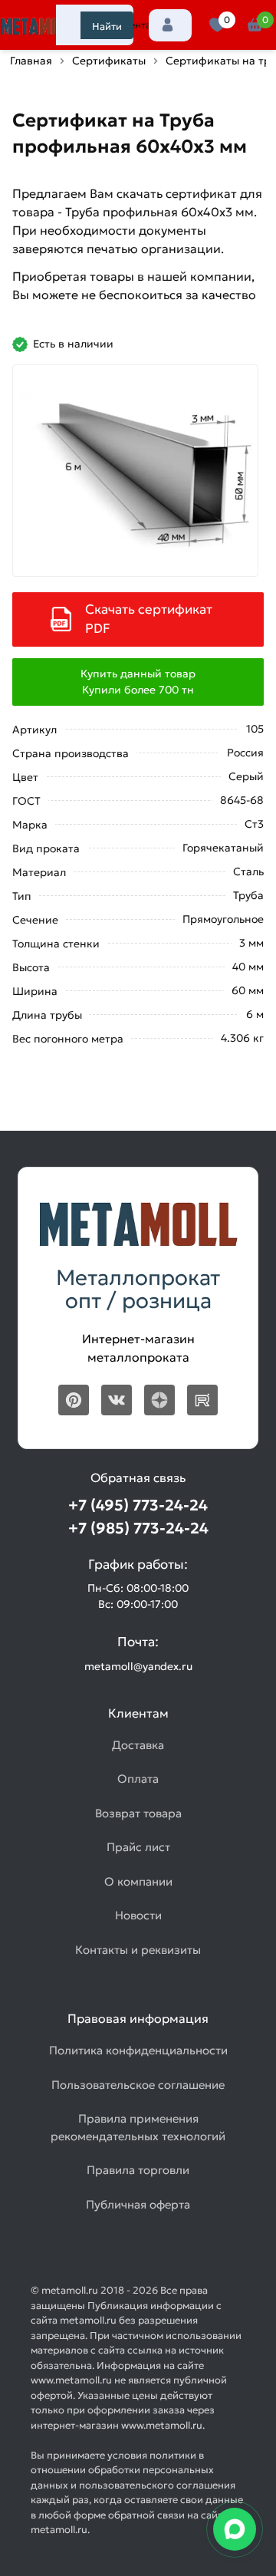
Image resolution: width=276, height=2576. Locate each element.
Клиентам (134, 25)
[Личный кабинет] (170, 25)
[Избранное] (217, 25)
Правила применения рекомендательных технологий (138, 2127)
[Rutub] (202, 1400)
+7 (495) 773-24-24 (138, 1505)
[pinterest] (74, 1400)
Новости (138, 1915)
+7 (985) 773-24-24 (138, 1528)
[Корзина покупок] (255, 25)
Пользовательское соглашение (138, 2085)
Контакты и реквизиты (138, 1950)
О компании (138, 1881)
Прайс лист (138, 1847)
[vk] (117, 1400)
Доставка (138, 1745)
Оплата (138, 1779)
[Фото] (135, 471)
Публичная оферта (138, 2204)
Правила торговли (138, 2170)
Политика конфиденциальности (138, 2050)
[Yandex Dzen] (159, 1400)
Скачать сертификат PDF (149, 619)
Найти (107, 26)
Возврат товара (138, 1813)
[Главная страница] (38, 27)
